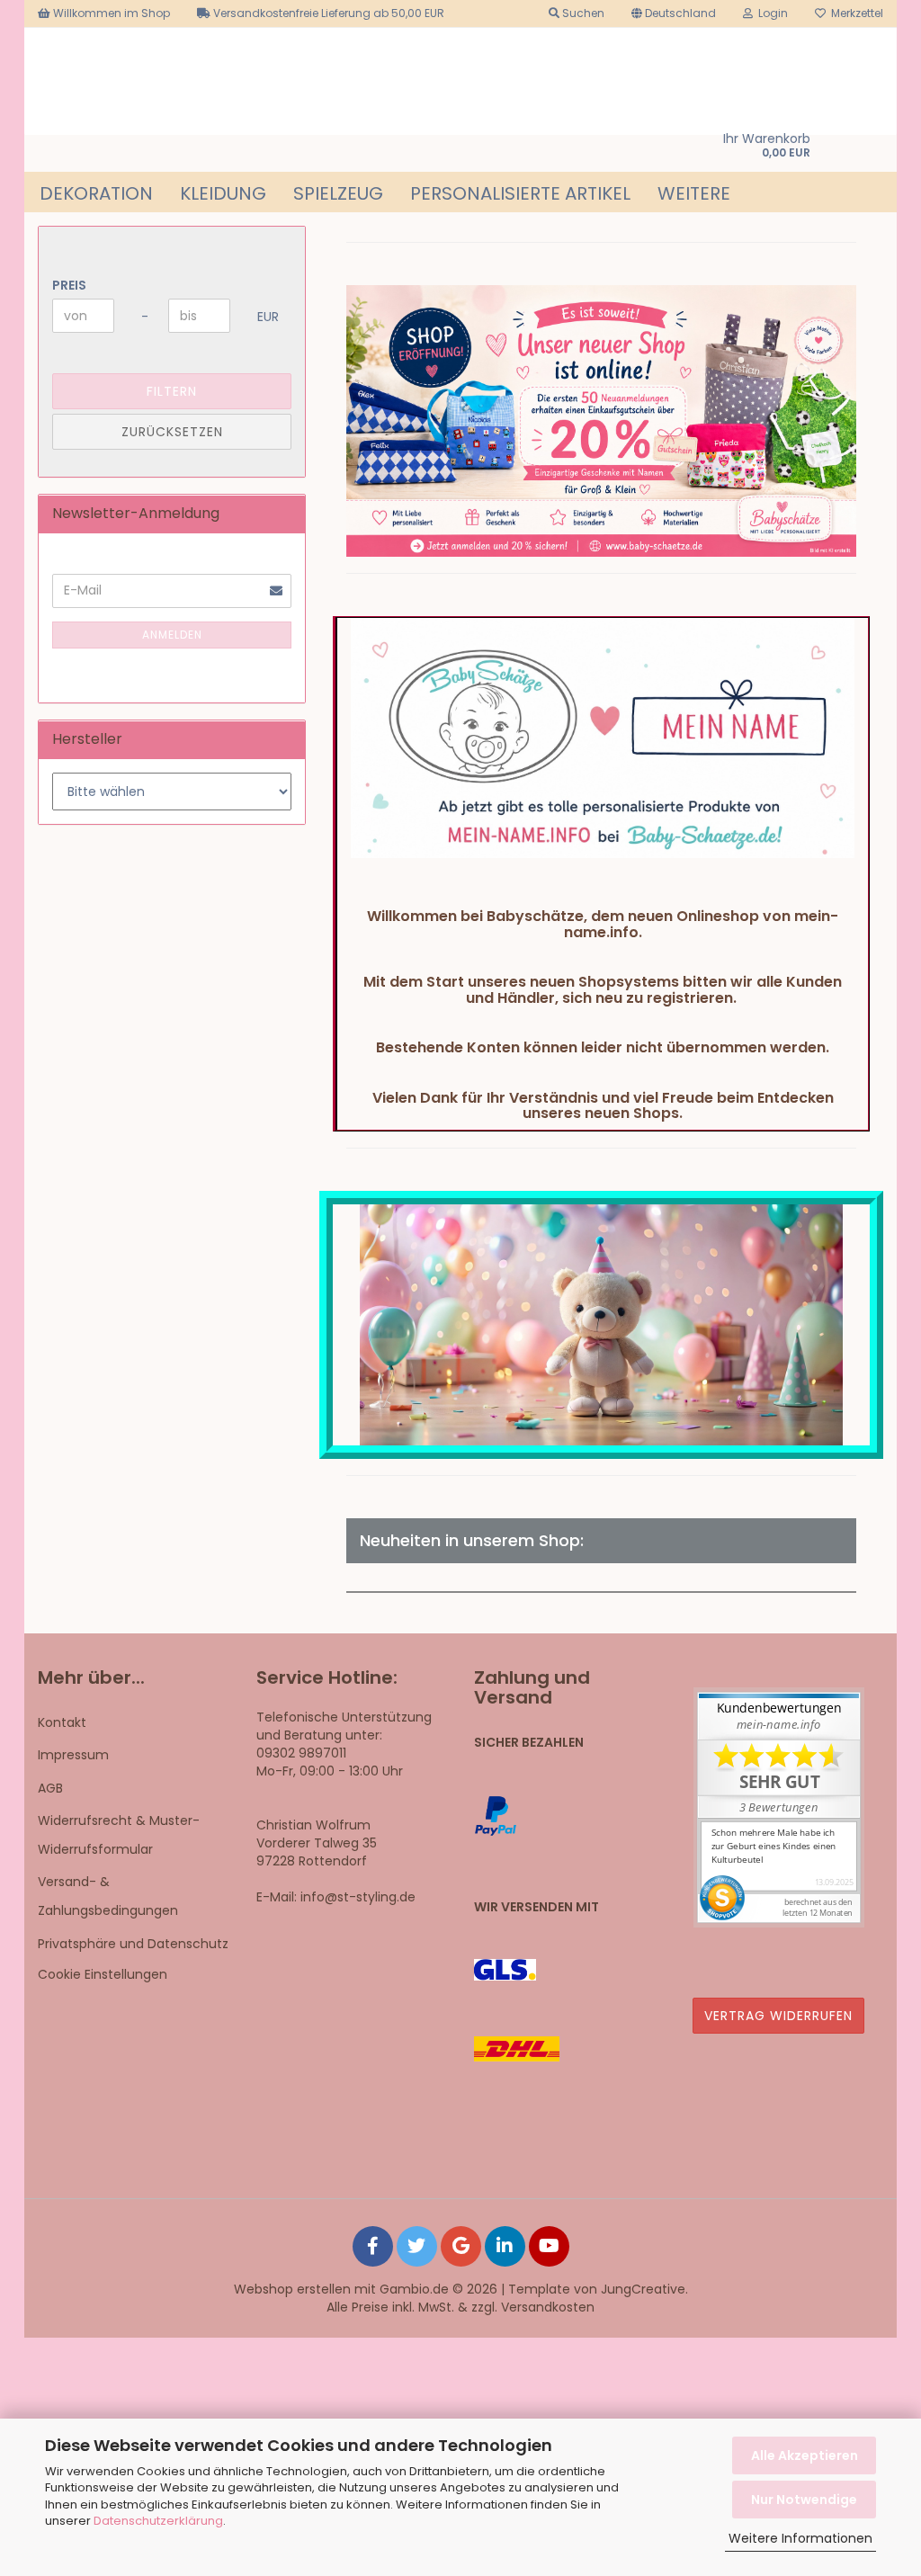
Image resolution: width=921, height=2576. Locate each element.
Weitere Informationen (800, 2538)
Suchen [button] (582, 13)
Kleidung (223, 193)
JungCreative (643, 2289)
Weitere (694, 193)
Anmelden (172, 635)
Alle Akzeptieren (805, 2455)
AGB (50, 1788)
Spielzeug (338, 193)
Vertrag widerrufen (778, 2016)
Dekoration (96, 193)
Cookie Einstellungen (103, 1974)
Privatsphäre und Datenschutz (133, 1944)
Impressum (73, 1755)
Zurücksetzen (172, 432)
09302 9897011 (301, 1753)
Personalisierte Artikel (520, 193)
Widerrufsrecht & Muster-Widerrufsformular (119, 1835)
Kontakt (62, 1722)
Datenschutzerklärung (158, 2521)
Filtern (172, 391)
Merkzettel (854, 13)
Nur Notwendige (804, 2500)
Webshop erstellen (292, 2289)
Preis (69, 285)
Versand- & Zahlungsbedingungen (108, 1896)
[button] (674, 13)
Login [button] (770, 13)
